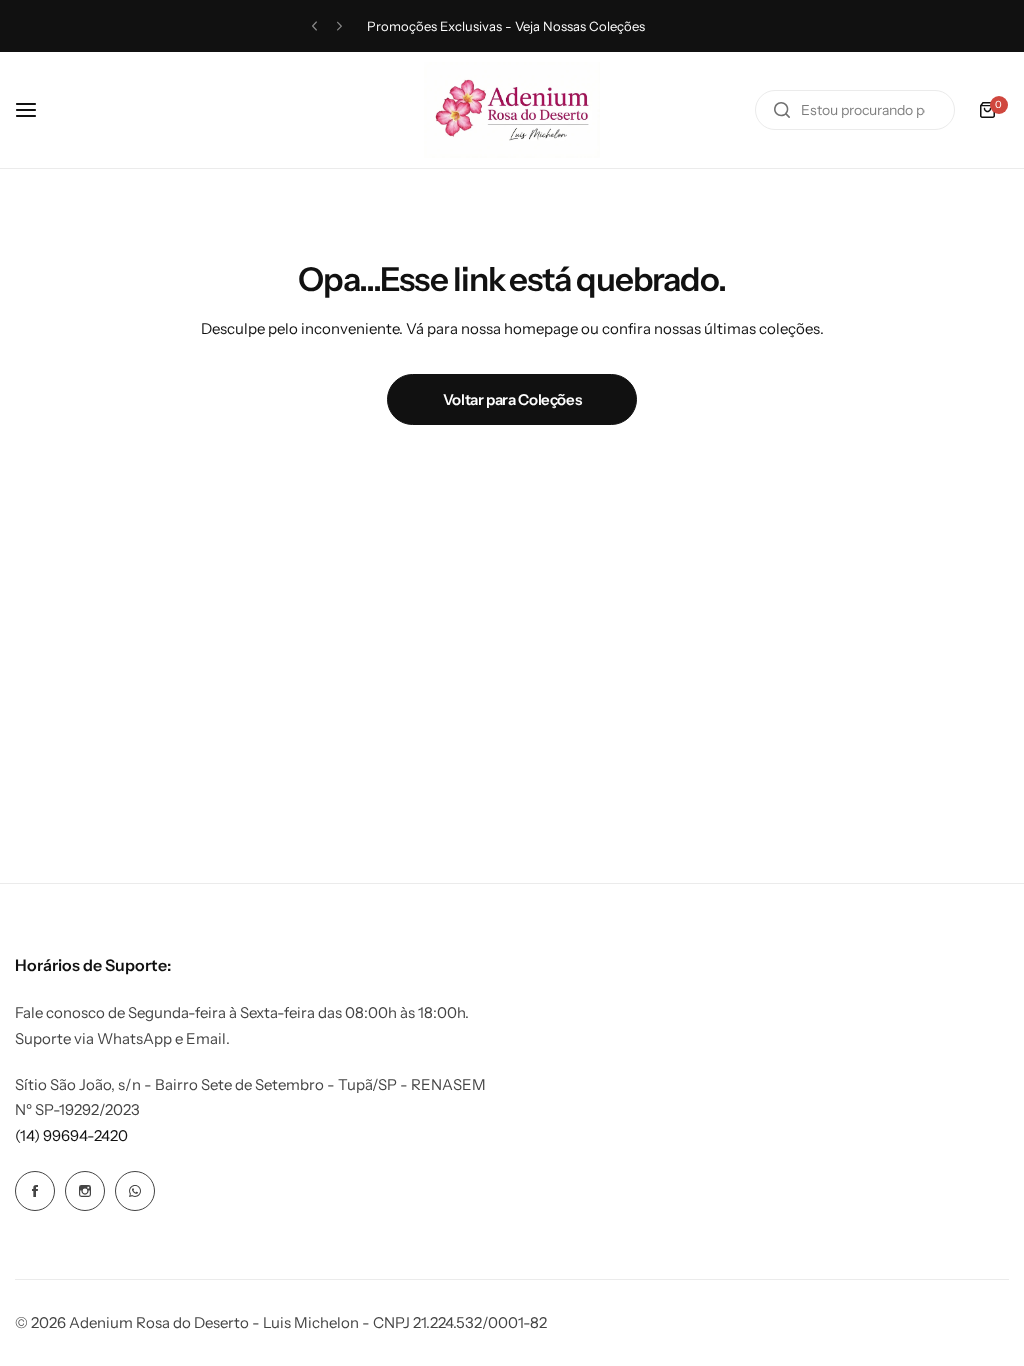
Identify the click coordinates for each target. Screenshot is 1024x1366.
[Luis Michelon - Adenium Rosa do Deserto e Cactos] (512, 110)
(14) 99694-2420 (71, 1135)
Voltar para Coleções (512, 399)
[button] (314, 26)
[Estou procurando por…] (782, 110)
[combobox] (855, 110)
